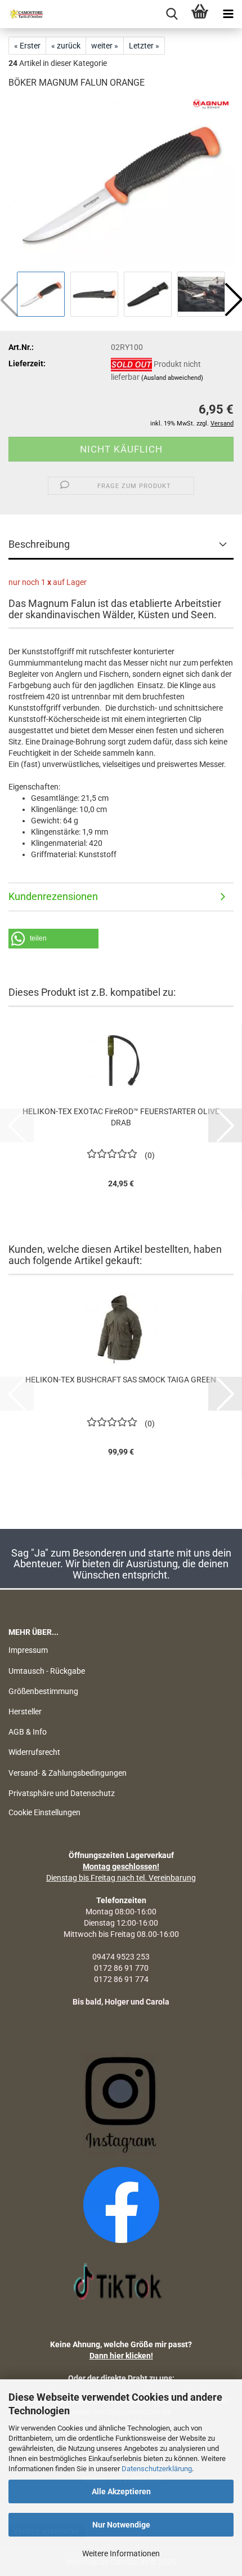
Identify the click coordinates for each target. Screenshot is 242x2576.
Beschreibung (39, 544)
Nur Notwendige (121, 2525)
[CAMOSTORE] (23, 14)
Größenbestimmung (43, 1691)
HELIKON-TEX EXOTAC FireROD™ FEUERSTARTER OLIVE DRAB (121, 1117)
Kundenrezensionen (53, 896)
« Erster (27, 46)
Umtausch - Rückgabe (47, 1671)
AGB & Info (28, 1732)
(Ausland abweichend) (172, 378)
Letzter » (144, 46)
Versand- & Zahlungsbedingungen (68, 1773)
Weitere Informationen (121, 2553)
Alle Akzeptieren (121, 2491)
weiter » (105, 46)
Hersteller (25, 1712)
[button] (53, 939)
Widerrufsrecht (34, 1752)
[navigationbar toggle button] (228, 14)
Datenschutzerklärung (157, 2469)
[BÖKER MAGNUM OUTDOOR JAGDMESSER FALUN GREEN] (121, 184)
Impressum (28, 1650)
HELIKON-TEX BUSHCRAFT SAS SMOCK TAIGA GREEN (121, 1380)
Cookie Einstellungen (44, 1812)
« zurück (66, 46)
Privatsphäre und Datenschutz (62, 1793)
